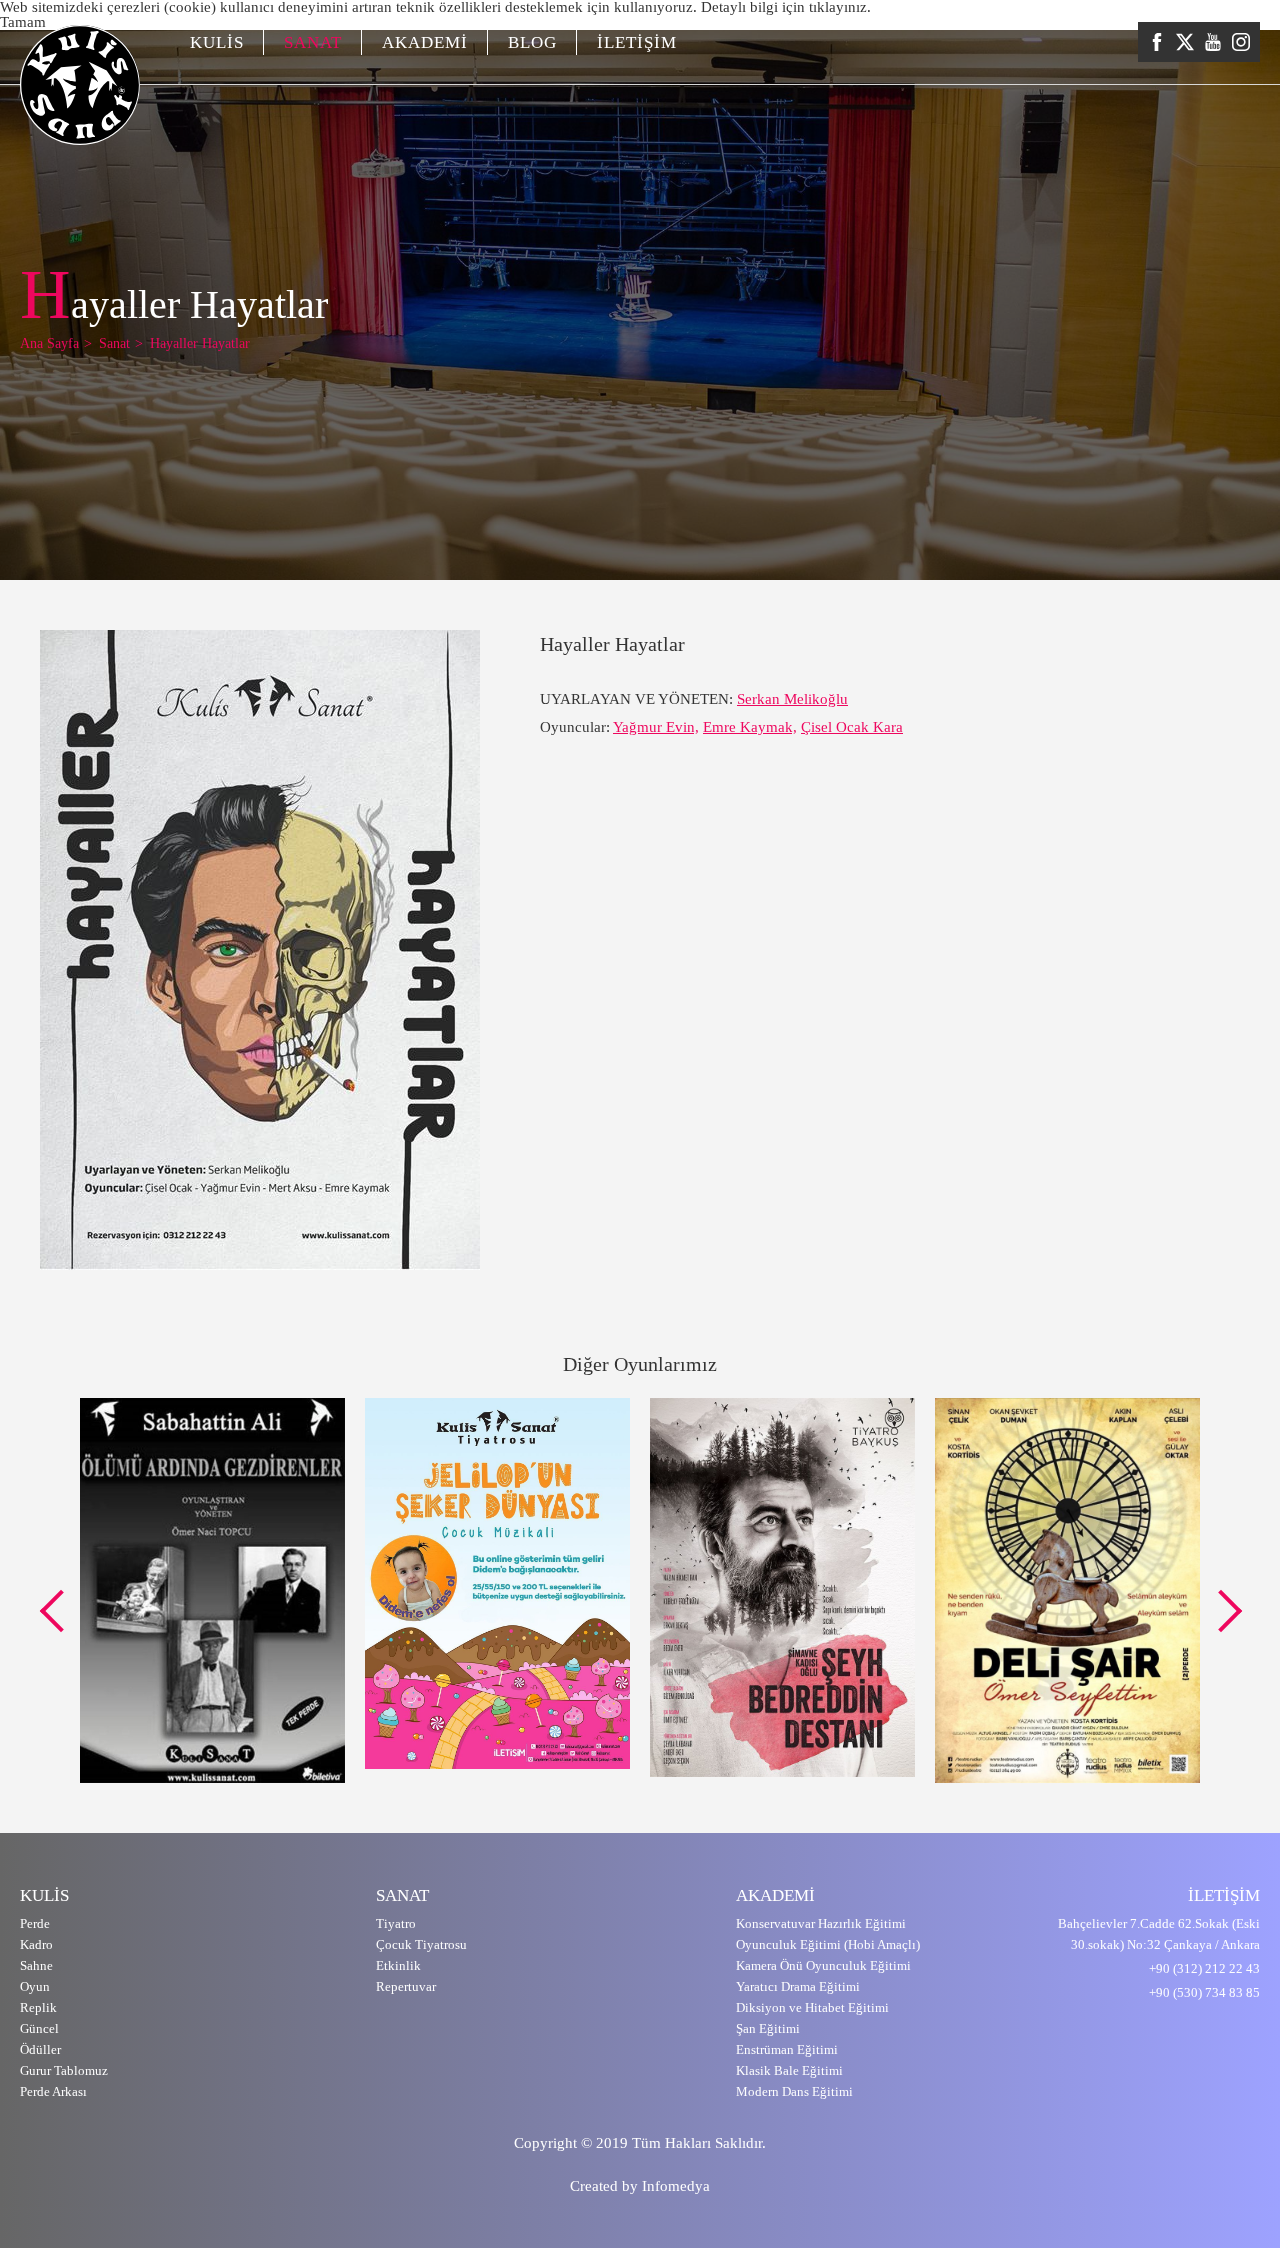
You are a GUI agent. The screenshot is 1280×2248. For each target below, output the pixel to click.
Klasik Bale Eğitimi (789, 2070)
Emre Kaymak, (750, 727)
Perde (35, 1923)
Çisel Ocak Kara (852, 727)
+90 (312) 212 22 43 (1204, 1968)
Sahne (36, 1965)
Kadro (36, 1944)
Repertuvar (406, 1986)
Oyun (35, 1986)
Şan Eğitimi (768, 2028)
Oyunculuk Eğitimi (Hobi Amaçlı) (828, 1944)
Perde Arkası (53, 2091)
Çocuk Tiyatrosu (421, 1944)
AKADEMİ (425, 42)
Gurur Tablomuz (64, 2070)
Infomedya (676, 2186)
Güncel (39, 2028)
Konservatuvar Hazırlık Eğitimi (821, 1923)
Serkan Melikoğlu (792, 699)
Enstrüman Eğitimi (787, 2049)
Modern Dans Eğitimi (794, 2091)
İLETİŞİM (637, 42)
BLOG (532, 42)
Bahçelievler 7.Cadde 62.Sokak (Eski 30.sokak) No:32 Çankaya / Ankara (1159, 1934)
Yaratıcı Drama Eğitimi (798, 1986)
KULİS (217, 42)
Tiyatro (396, 1923)
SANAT (313, 42)
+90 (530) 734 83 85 (1204, 1992)
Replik (38, 2007)
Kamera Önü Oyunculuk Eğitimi (823, 1965)
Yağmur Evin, (656, 727)
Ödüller (40, 2049)
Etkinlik (398, 1965)
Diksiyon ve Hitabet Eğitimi (812, 2007)
